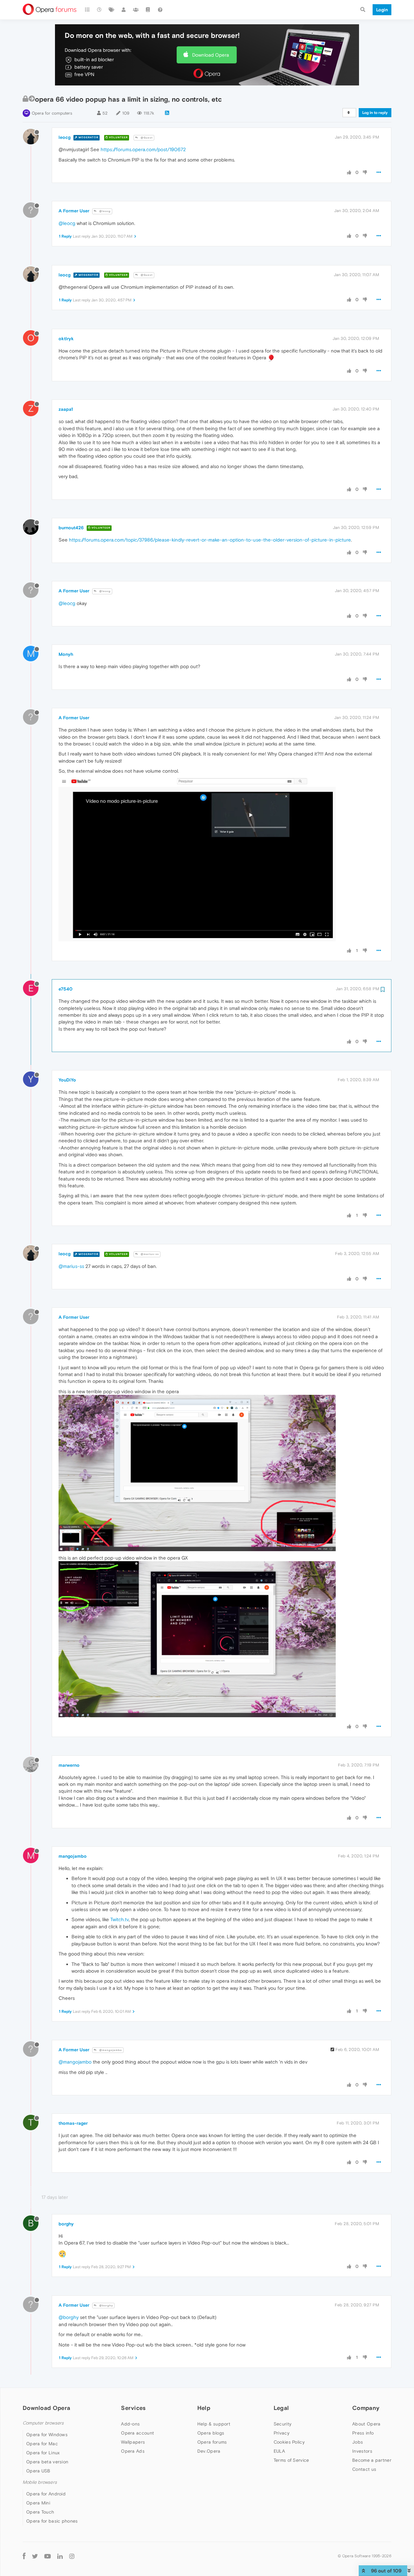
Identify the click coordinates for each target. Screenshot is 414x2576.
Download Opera (211, 55)
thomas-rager (73, 2123)
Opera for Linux (43, 2453)
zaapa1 (66, 409)
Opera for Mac (42, 2444)
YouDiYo (67, 1080)
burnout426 (71, 528)
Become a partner (372, 2460)
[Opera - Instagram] (72, 2556)
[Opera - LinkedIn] (60, 2556)
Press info (363, 2433)
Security (283, 2424)
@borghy (106, 2306)
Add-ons (130, 2424)
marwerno (69, 1765)
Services (133, 2408)
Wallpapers (133, 2442)
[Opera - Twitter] (35, 2556)
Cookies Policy (289, 2442)
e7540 (65, 989)
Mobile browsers (40, 2482)
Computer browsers (43, 2423)
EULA (279, 2451)
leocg (65, 137)
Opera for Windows (47, 2435)
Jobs (358, 2442)
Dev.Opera (209, 2451)
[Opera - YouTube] (48, 2556)
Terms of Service (291, 2460)
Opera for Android (46, 2494)
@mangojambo (110, 2050)
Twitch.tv (120, 1919)
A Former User (74, 211)
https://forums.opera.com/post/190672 (143, 149)
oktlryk (66, 339)
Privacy (282, 2433)
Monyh (66, 654)
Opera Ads (133, 2451)
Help (204, 2408)
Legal (281, 2408)
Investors (362, 2451)
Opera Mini (38, 2503)
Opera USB (38, 2471)
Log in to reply (375, 113)
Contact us (364, 2469)
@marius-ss (149, 1254)
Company (366, 2408)
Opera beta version (47, 2462)
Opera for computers (52, 113)
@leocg (104, 211)
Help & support (214, 2424)
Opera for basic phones (52, 2521)
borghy (66, 2224)
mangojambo (73, 1856)
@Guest (146, 138)
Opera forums (212, 2442)
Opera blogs (211, 2433)
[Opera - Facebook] (24, 2556)
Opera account (137, 2433)
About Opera (366, 2424)
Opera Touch (40, 2512)
